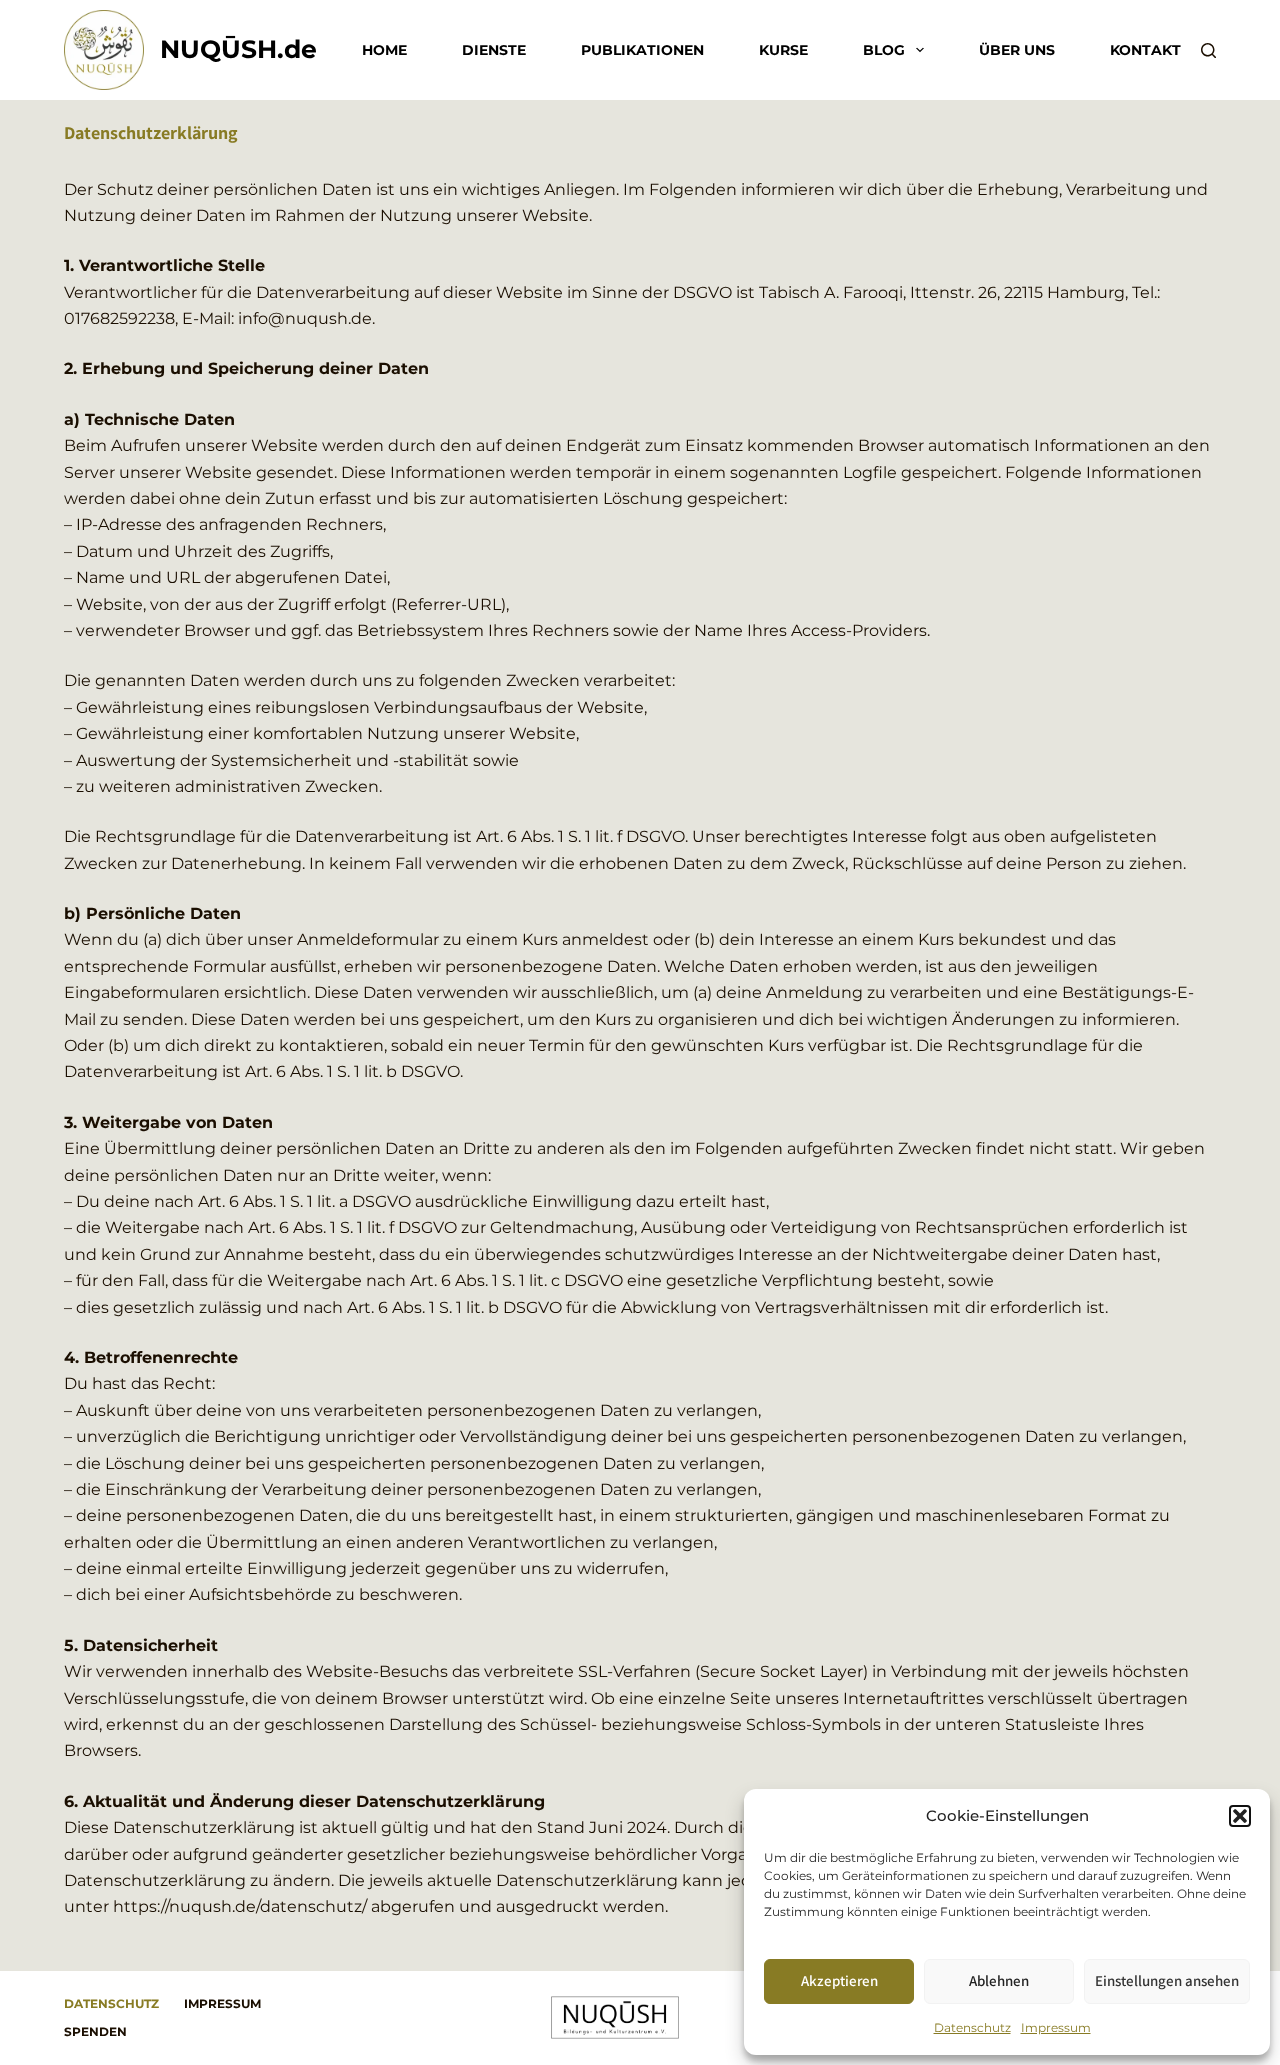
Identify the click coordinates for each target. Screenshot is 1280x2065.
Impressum (1056, 2027)
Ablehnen (999, 1980)
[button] (1240, 1816)
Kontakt (1145, 50)
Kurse (783, 50)
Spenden (95, 2031)
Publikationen (642, 50)
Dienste (494, 50)
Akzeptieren (839, 1980)
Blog (884, 50)
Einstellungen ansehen (1167, 1980)
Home (384, 50)
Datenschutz (972, 2027)
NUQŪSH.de (238, 49)
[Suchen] (1208, 50)
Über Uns (1017, 50)
